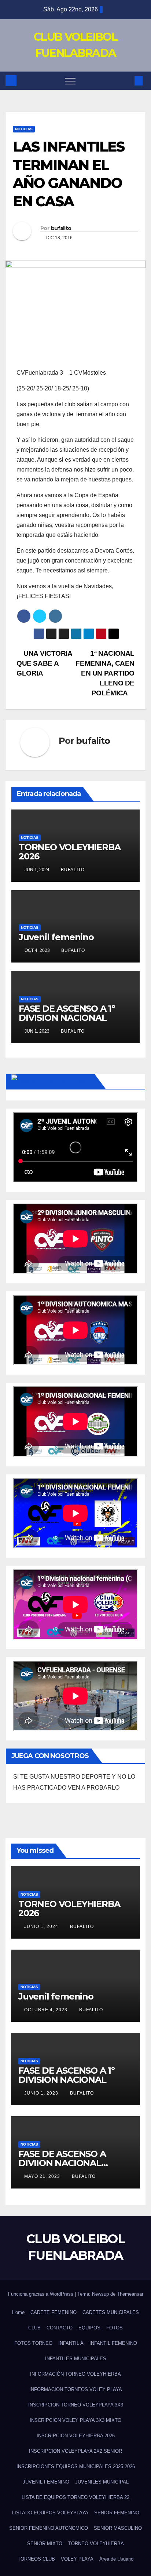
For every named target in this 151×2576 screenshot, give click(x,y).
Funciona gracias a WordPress (41, 2294)
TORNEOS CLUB (36, 2559)
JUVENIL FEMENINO (46, 2482)
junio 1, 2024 (42, 1926)
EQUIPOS (89, 2328)
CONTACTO (60, 2328)
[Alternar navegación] (70, 81)
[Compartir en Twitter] (40, 616)
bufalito (61, 228)
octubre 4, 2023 (47, 2010)
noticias (24, 129)
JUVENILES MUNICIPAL (102, 2482)
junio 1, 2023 (42, 2093)
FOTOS (115, 2328)
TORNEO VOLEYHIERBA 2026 (69, 852)
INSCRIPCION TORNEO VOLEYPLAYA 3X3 (76, 2405)
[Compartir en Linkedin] (55, 616)
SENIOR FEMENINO (117, 2513)
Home (18, 2312)
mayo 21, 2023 (43, 2176)
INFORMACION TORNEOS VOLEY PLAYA (76, 2389)
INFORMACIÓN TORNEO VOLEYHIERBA (75, 2374)
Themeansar (130, 2294)
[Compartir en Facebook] (24, 616)
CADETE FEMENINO (54, 2312)
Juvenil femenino (56, 937)
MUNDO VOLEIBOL (61, 1081)
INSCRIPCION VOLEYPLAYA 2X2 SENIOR (75, 2451)
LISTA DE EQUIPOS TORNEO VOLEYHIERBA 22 (75, 2497)
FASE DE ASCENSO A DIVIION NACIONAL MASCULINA (62, 2163)
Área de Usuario (116, 2559)
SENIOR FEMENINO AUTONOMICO (49, 2528)
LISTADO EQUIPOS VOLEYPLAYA (50, 2513)
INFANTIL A (71, 2343)
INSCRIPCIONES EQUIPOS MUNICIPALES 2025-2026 (76, 2466)
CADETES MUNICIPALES (111, 2312)
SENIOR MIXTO (45, 2544)
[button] (126, 81)
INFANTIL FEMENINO (113, 2343)
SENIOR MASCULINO (118, 2528)
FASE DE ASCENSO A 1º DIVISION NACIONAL (67, 1013)
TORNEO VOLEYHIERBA (96, 2544)
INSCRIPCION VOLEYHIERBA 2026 (76, 2436)
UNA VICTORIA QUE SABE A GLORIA (44, 663)
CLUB (34, 2328)
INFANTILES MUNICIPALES (76, 2359)
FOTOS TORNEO (33, 2343)
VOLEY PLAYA (77, 2559)
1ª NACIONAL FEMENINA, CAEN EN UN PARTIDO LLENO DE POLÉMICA (105, 673)
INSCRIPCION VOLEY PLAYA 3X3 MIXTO (75, 2420)
